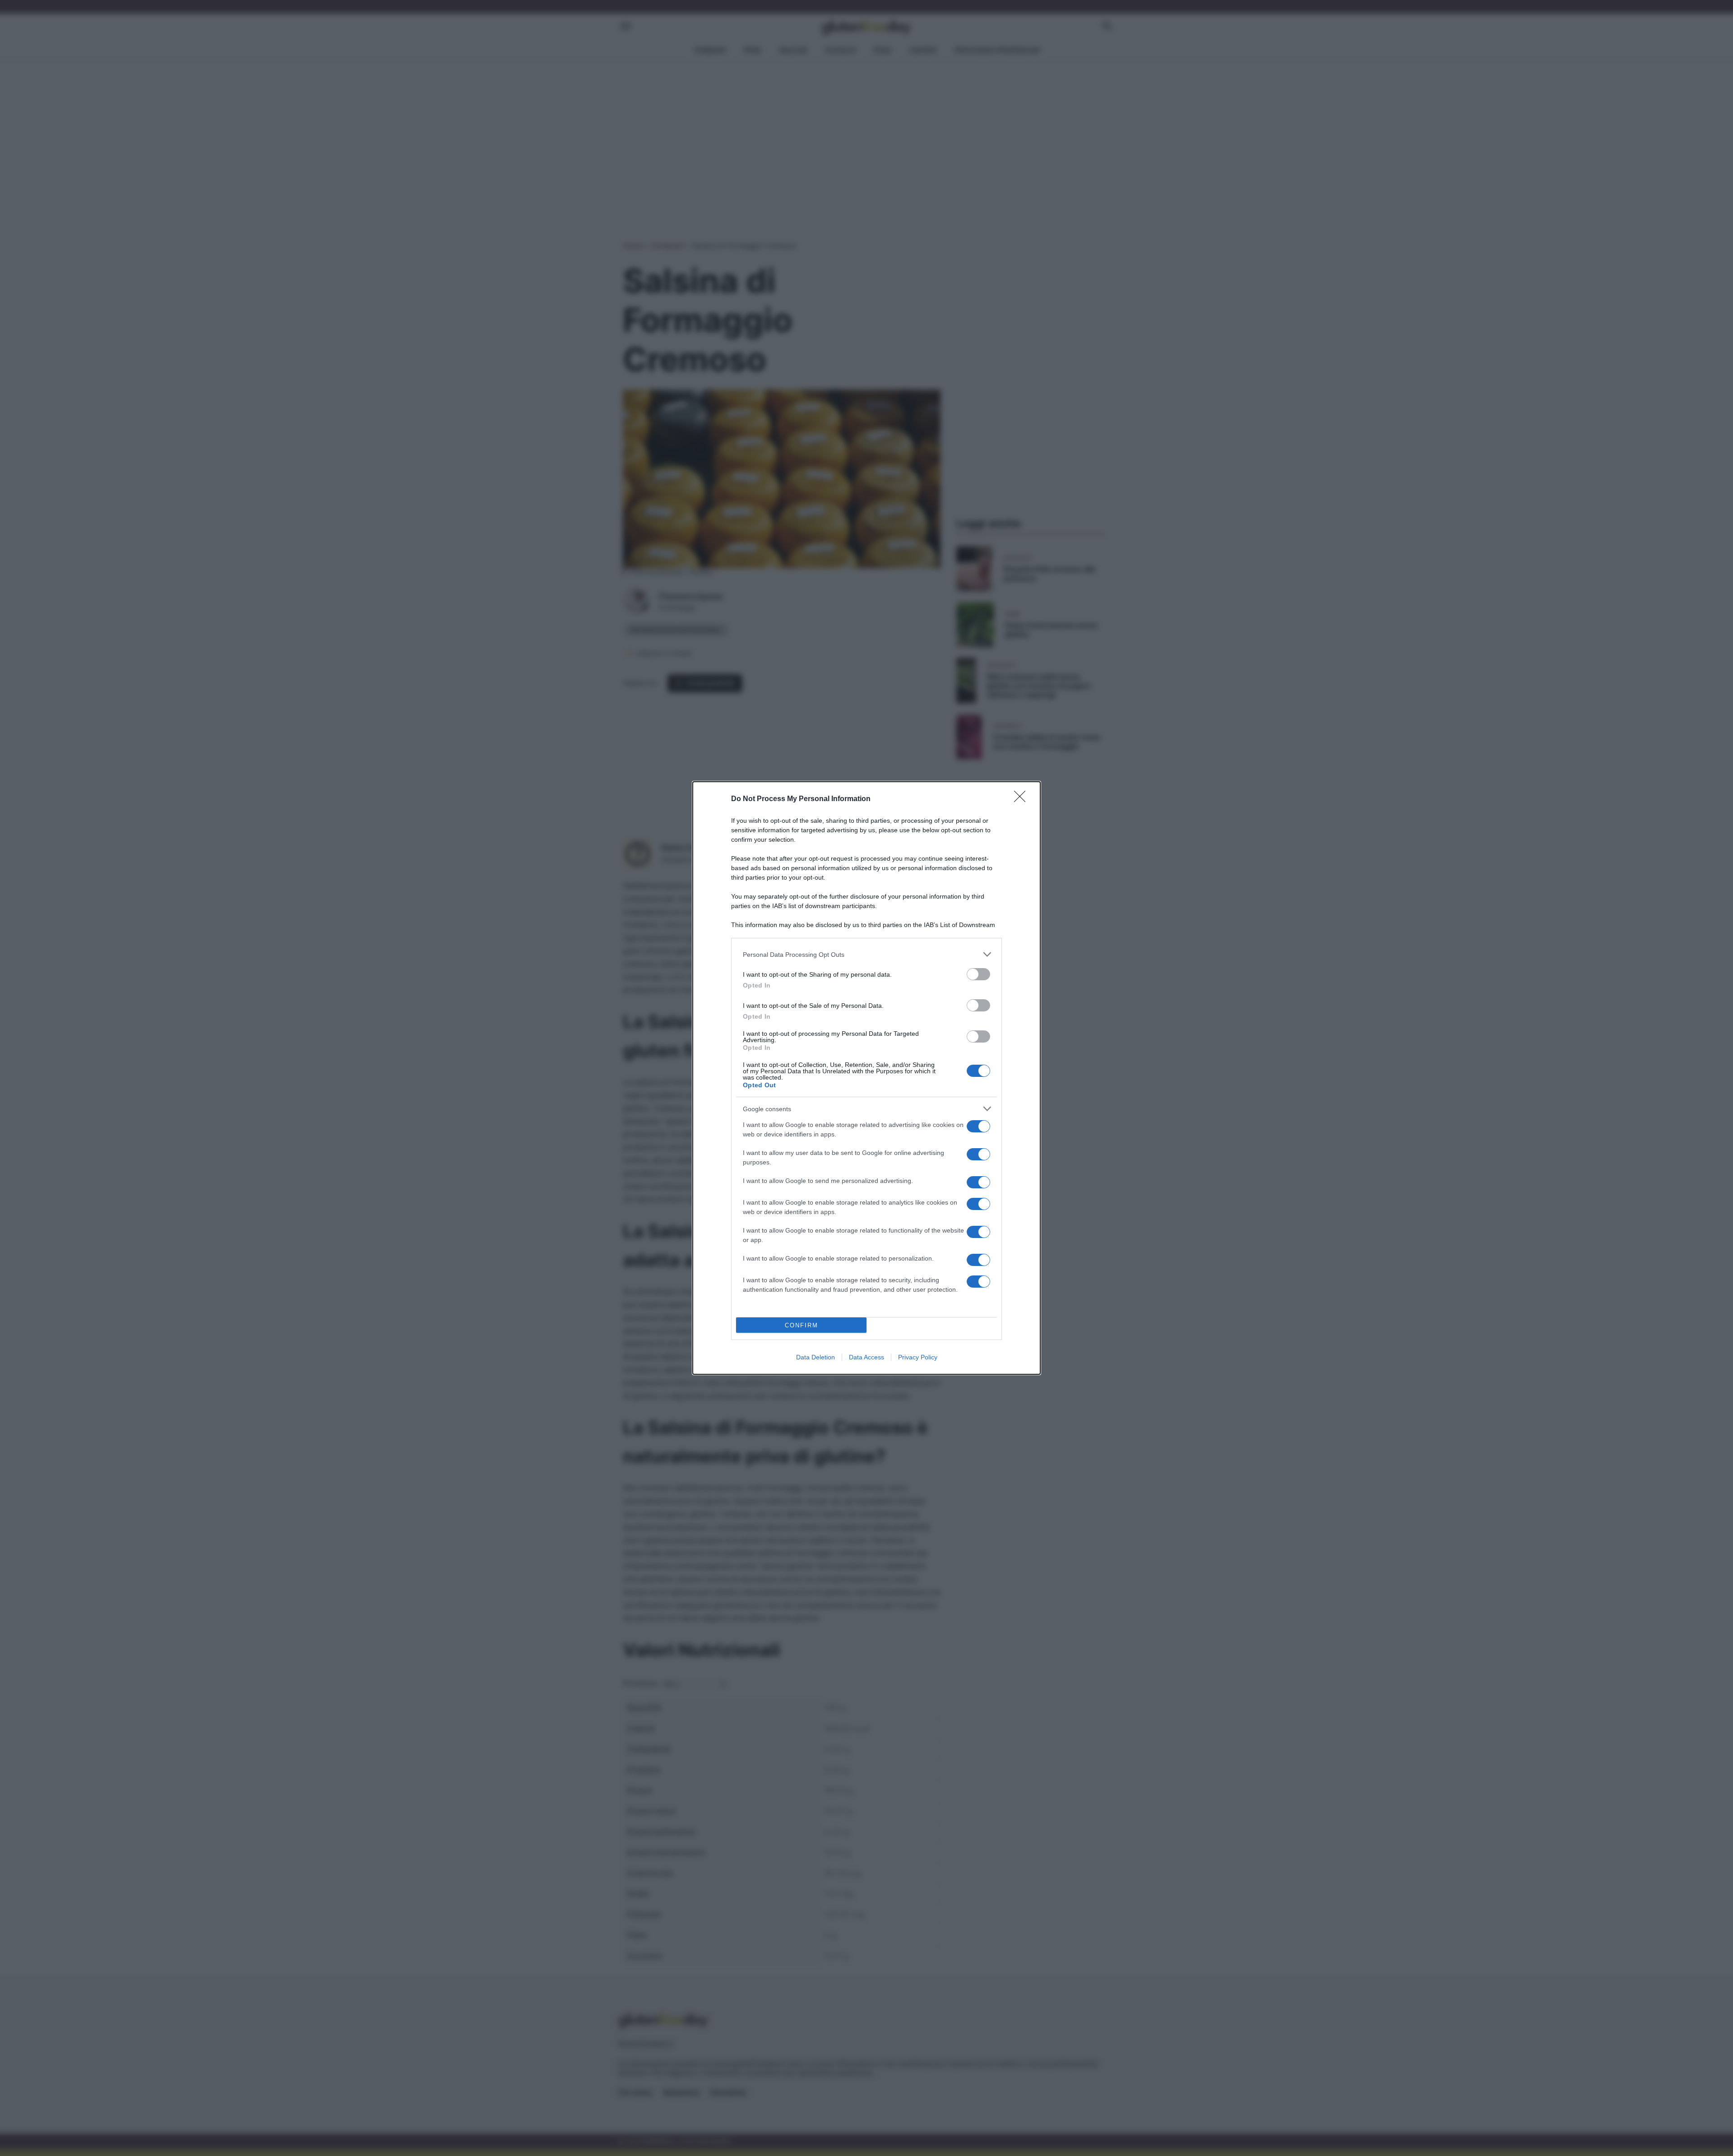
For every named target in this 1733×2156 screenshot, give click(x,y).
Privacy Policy (918, 1357)
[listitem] (866, 954)
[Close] (1023, 799)
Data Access (866, 1357)
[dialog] (866, 1078)
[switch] (978, 974)
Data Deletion (816, 1357)
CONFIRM (802, 1325)
